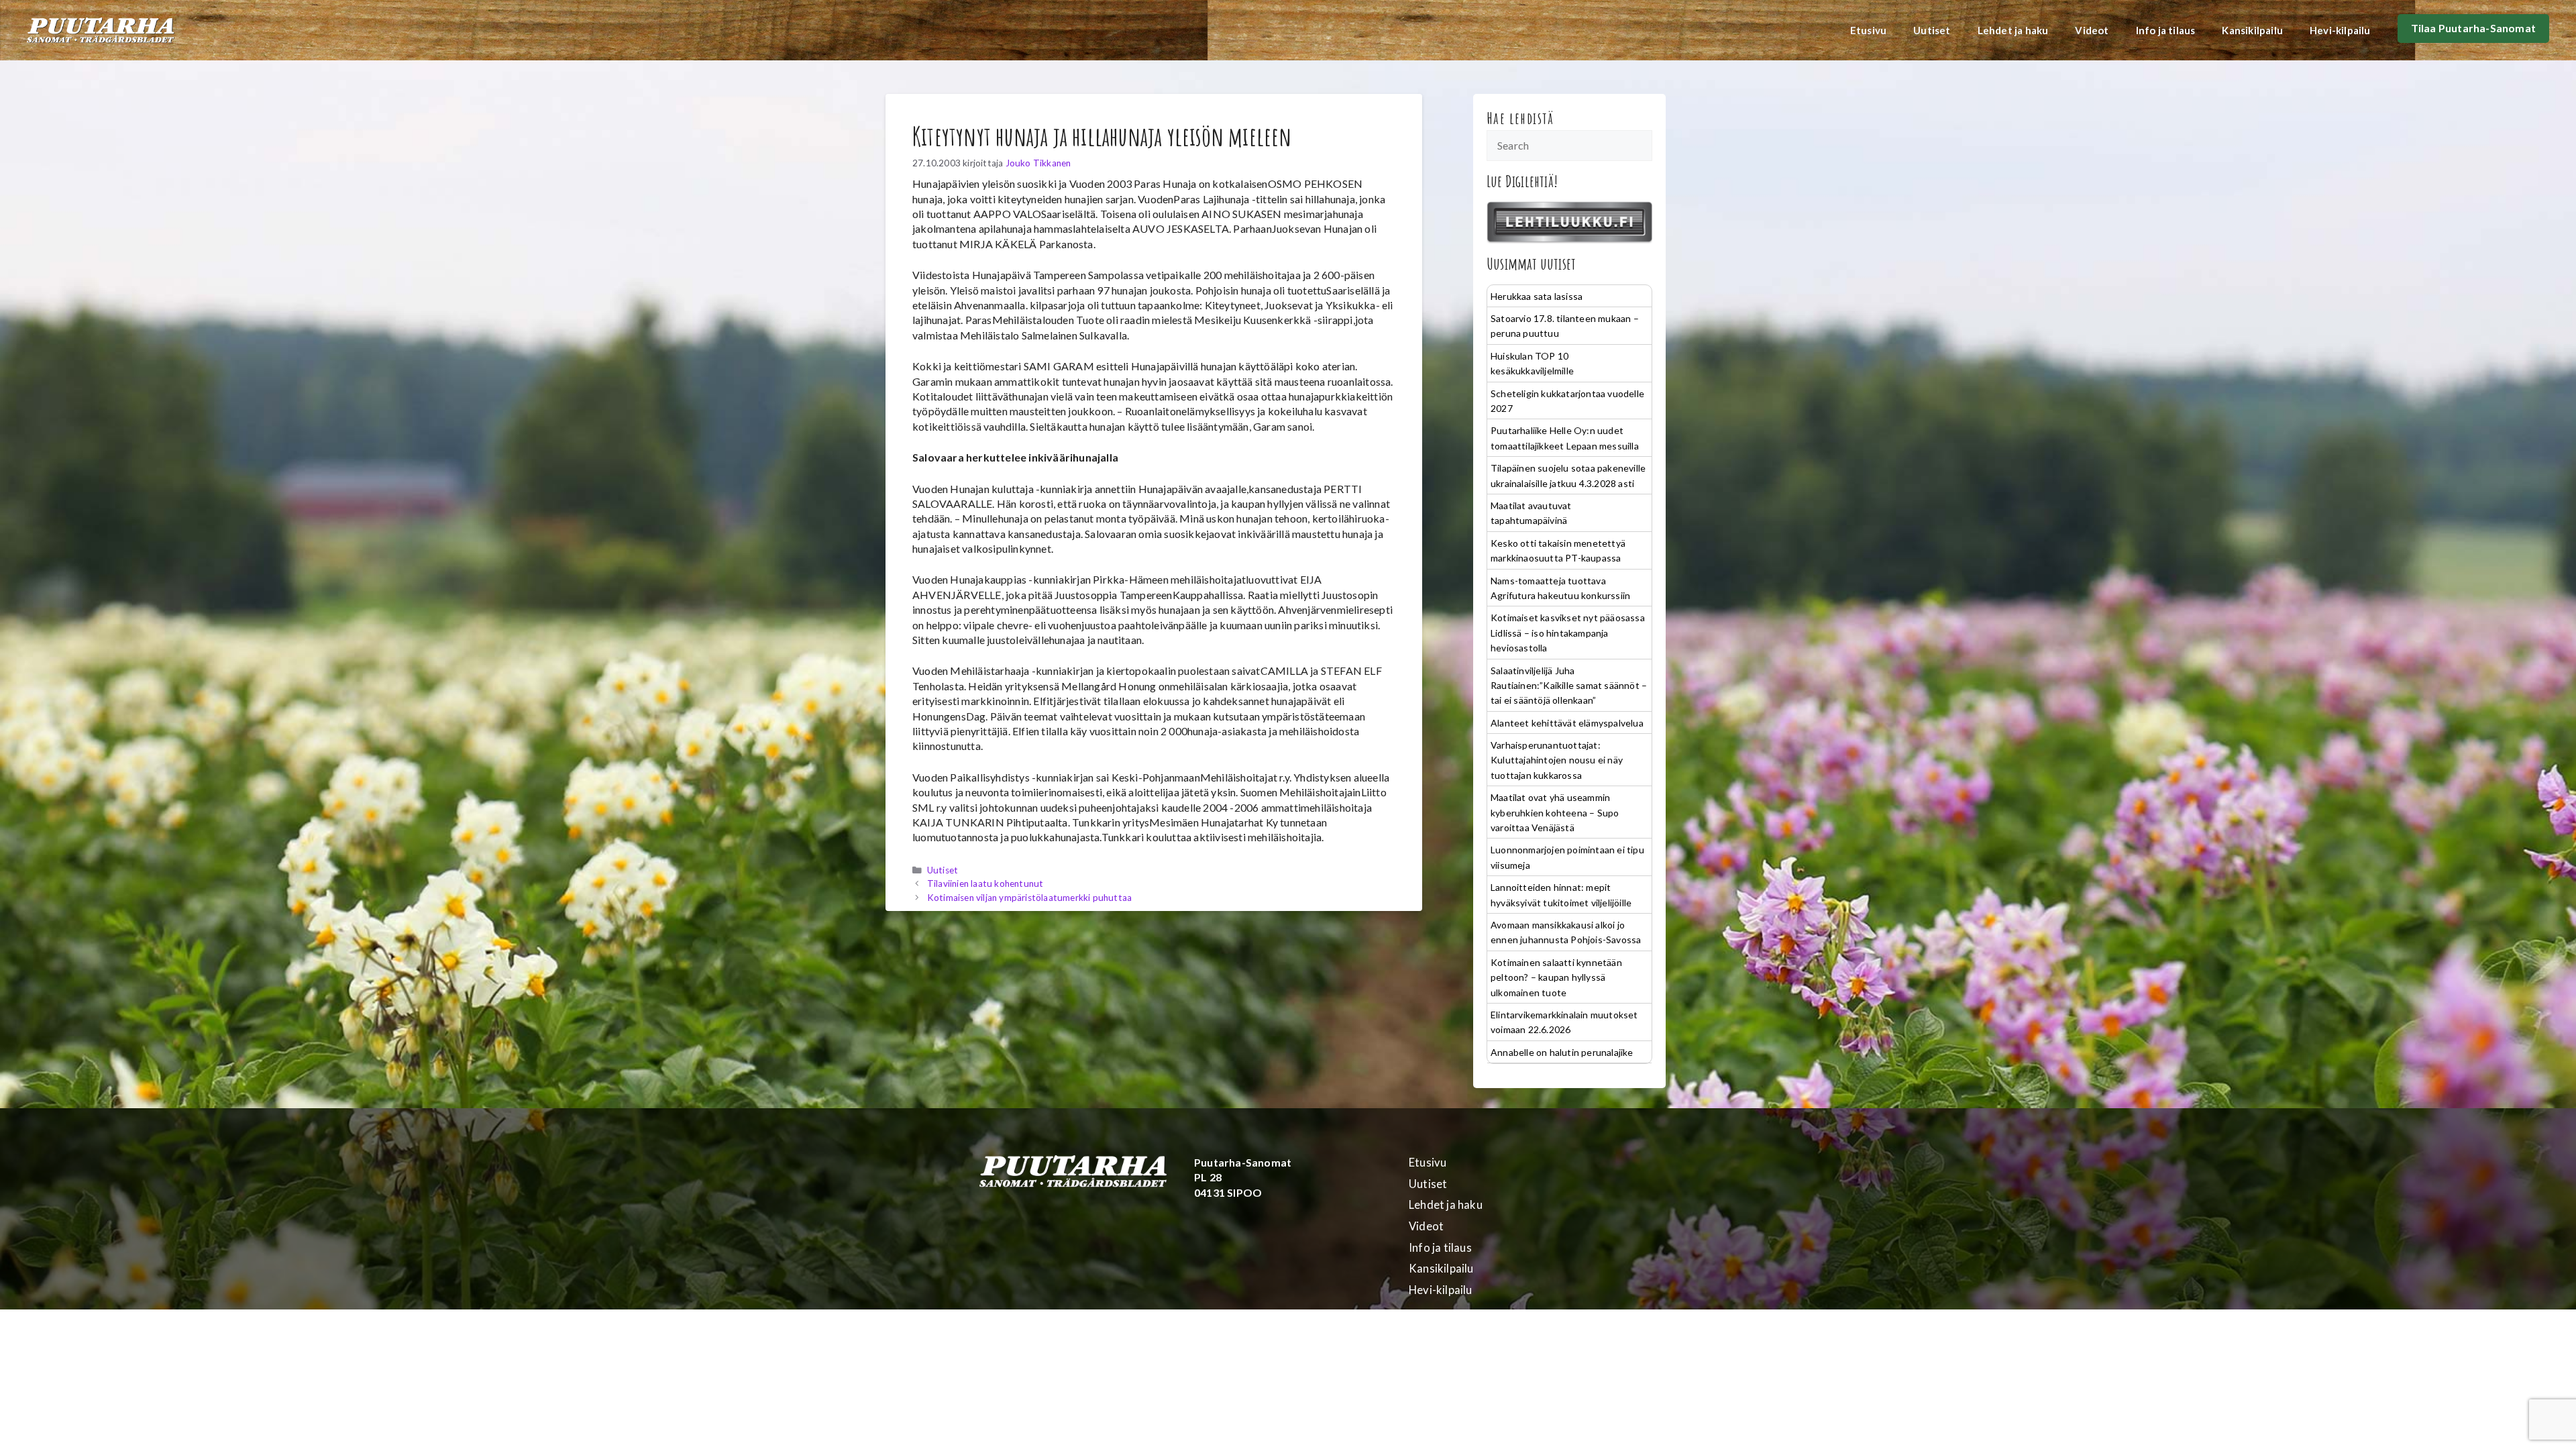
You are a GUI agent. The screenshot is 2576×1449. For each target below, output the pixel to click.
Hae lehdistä (1520, 118)
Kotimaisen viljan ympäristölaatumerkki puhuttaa (1029, 898)
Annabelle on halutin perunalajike (1562, 1052)
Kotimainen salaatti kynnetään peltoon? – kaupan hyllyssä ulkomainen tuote (1556, 977)
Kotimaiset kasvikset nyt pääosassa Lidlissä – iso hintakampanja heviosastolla (1568, 633)
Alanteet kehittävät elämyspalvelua (1567, 723)
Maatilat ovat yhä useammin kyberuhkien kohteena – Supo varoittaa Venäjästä (1555, 812)
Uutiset (1932, 30)
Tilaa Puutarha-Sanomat (2473, 28)
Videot (2092, 30)
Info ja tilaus (2166, 30)
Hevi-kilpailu (2340, 30)
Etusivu (1868, 30)
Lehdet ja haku (2013, 30)
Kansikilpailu (2252, 30)
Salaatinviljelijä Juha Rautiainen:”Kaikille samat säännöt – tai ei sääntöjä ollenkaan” (1569, 686)
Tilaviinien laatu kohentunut (985, 883)
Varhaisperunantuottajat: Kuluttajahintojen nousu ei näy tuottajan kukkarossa (1557, 760)
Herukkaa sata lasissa (1537, 296)
